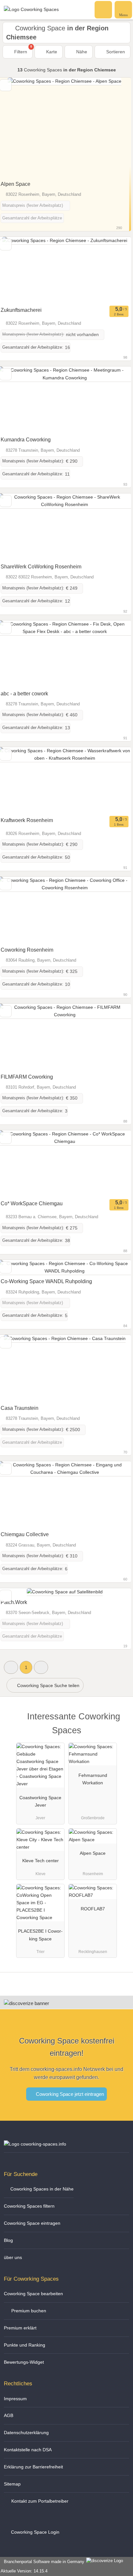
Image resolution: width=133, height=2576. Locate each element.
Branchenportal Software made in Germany (43, 2562)
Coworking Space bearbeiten (33, 2294)
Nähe (81, 52)
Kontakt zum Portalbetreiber (39, 2501)
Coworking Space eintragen (32, 2223)
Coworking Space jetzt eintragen (69, 2094)
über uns (13, 2257)
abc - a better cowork (24, 694)
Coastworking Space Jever (40, 1801)
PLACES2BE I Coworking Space (40, 1935)
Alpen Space (15, 184)
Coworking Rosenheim (27, 950)
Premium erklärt (20, 2328)
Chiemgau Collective (25, 1534)
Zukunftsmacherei (21, 310)
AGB (9, 2415)
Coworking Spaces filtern (29, 2206)
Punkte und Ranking (25, 2345)
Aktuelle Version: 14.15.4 (24, 2571)
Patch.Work (14, 1602)
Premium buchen (28, 2311)
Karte (51, 52)
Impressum (15, 2399)
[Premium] (120, 1722)
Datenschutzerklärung (26, 2433)
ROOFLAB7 (93, 1909)
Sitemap (12, 2484)
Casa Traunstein (20, 1408)
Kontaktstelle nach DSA (28, 2450)
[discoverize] (26, 2003)
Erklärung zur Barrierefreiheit (33, 2467)
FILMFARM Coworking (27, 1077)
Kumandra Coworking (26, 440)
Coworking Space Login (35, 2532)
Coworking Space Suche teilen (48, 1685)
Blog (8, 2240)
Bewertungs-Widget (24, 2362)
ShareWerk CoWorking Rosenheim (41, 567)
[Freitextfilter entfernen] (104, 9)
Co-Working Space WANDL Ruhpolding (46, 1281)
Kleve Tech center (41, 1861)
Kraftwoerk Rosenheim (27, 820)
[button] (11, 1667)
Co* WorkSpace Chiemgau (32, 1204)
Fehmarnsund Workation (93, 1779)
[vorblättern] (115, 128)
